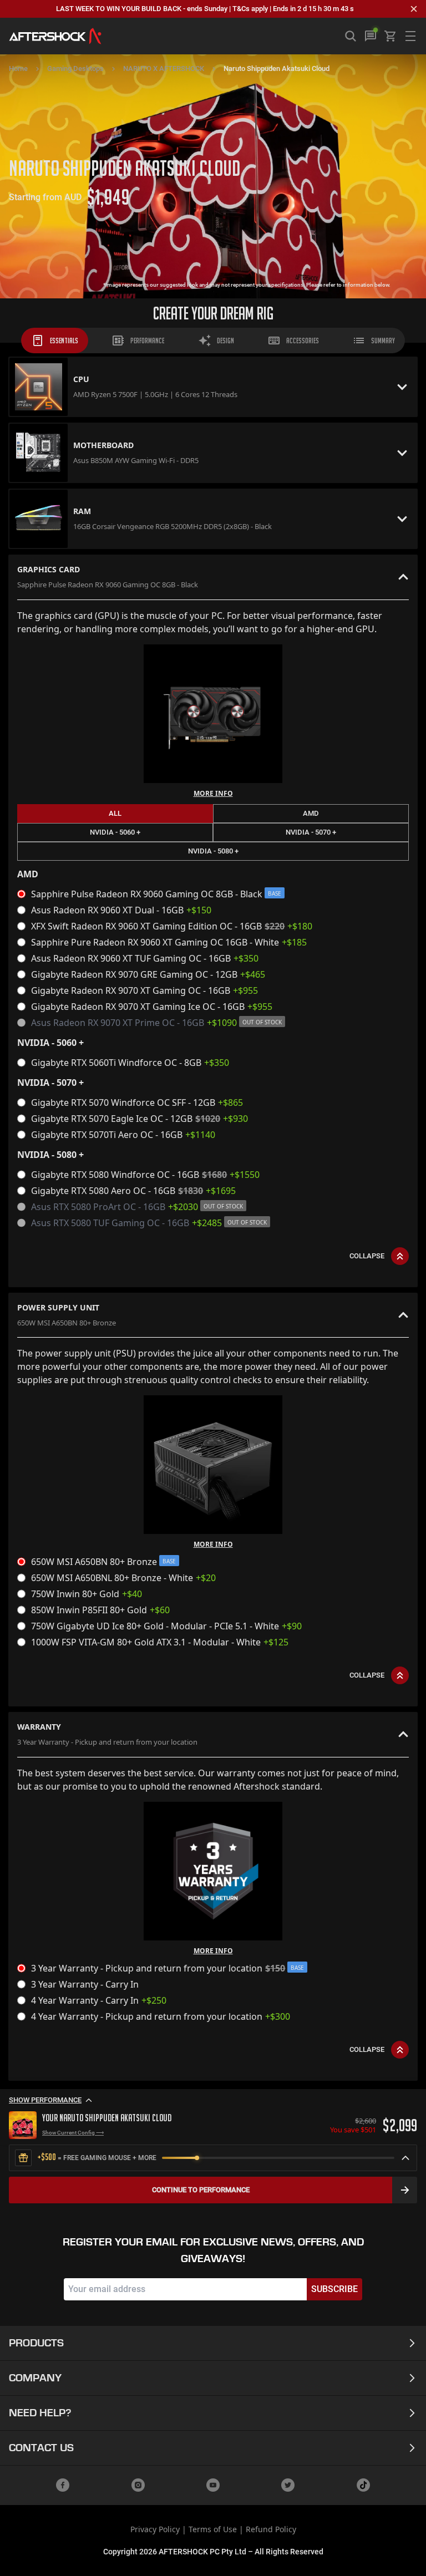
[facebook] (63, 2485)
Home (18, 68)
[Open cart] (390, 36)
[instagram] (138, 2485)
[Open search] (351, 36)
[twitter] (288, 2485)
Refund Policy (271, 2529)
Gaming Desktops (75, 68)
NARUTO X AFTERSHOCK (164, 68)
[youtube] (213, 2485)
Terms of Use (213, 2529)
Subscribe (334, 2289)
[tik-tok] (363, 2485)
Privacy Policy (155, 2529)
